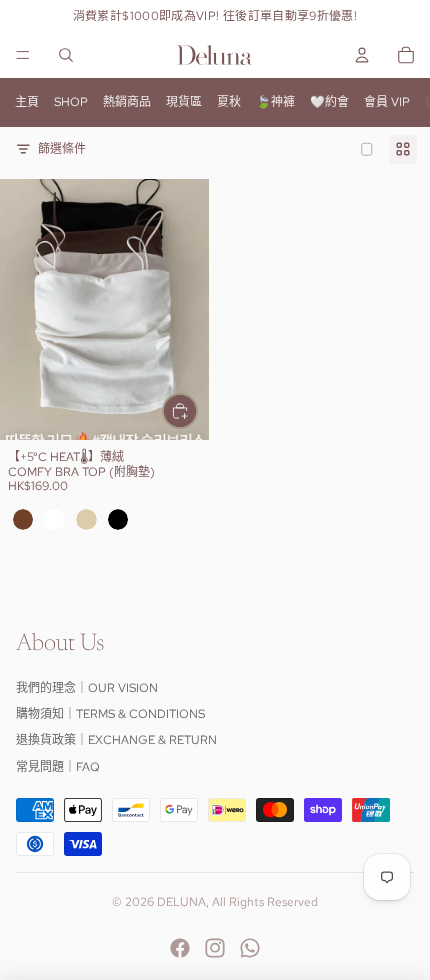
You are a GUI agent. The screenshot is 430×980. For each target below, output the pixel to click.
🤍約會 (329, 102)
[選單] (23, 55)
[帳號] (362, 55)
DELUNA (181, 902)
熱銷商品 (127, 102)
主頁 (27, 102)
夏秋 (229, 102)
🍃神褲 (275, 102)
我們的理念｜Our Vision (87, 688)
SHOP (71, 102)
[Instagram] (215, 948)
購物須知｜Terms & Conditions (110, 714)
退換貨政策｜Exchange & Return (116, 740)
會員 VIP (387, 102)
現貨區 (184, 102)
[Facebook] (180, 948)
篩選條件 (62, 149)
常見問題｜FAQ (58, 767)
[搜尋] (66, 55)
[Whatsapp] (250, 948)
